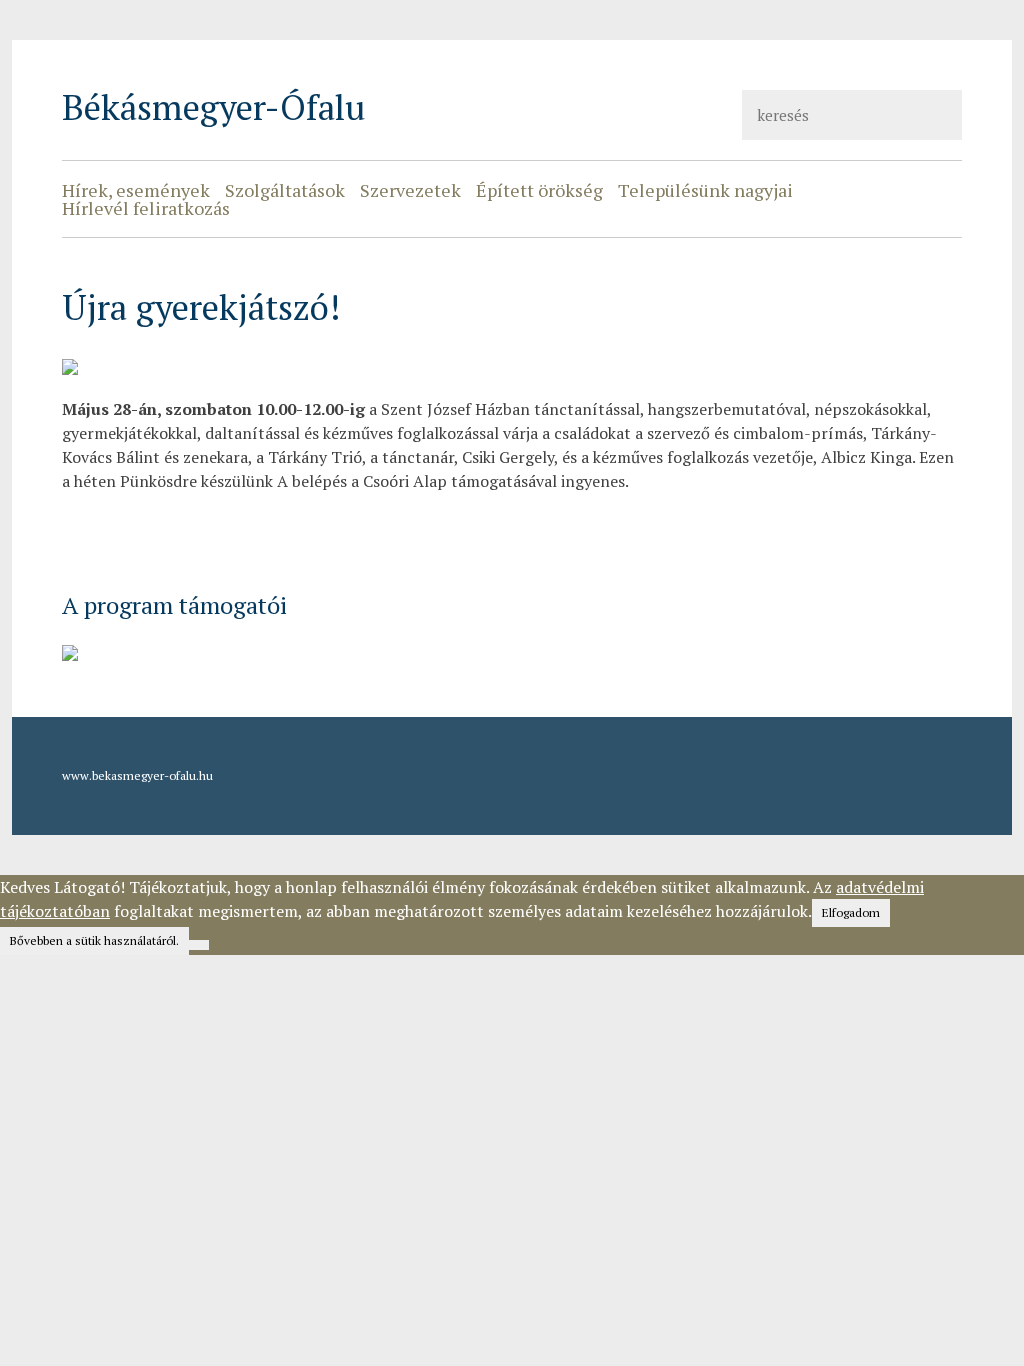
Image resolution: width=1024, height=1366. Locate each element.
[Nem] (199, 945)
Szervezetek (410, 190)
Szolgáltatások (285, 190)
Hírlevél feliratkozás (146, 208)
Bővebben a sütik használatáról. (94, 940)
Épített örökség (539, 190)
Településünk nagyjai (705, 190)
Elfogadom (851, 912)
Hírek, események (136, 190)
